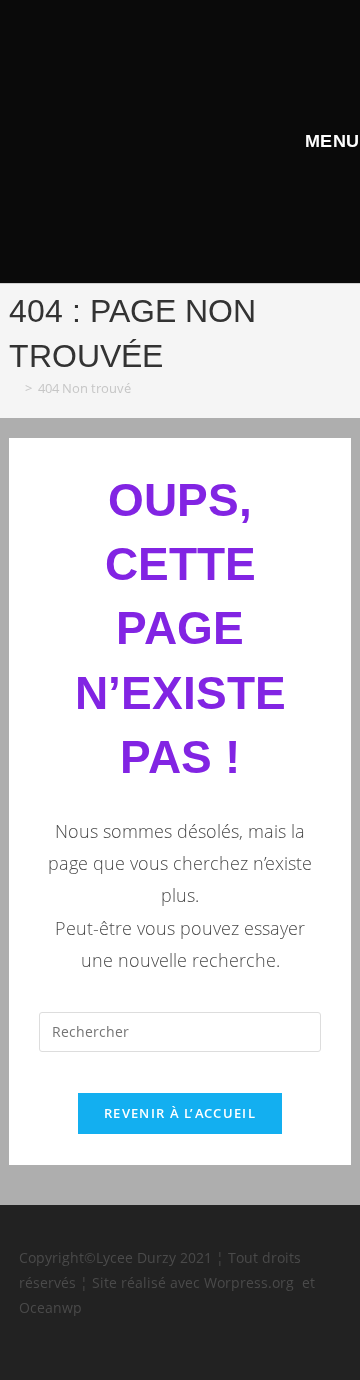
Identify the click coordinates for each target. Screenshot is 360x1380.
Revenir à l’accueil (180, 1113)
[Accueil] (14, 388)
